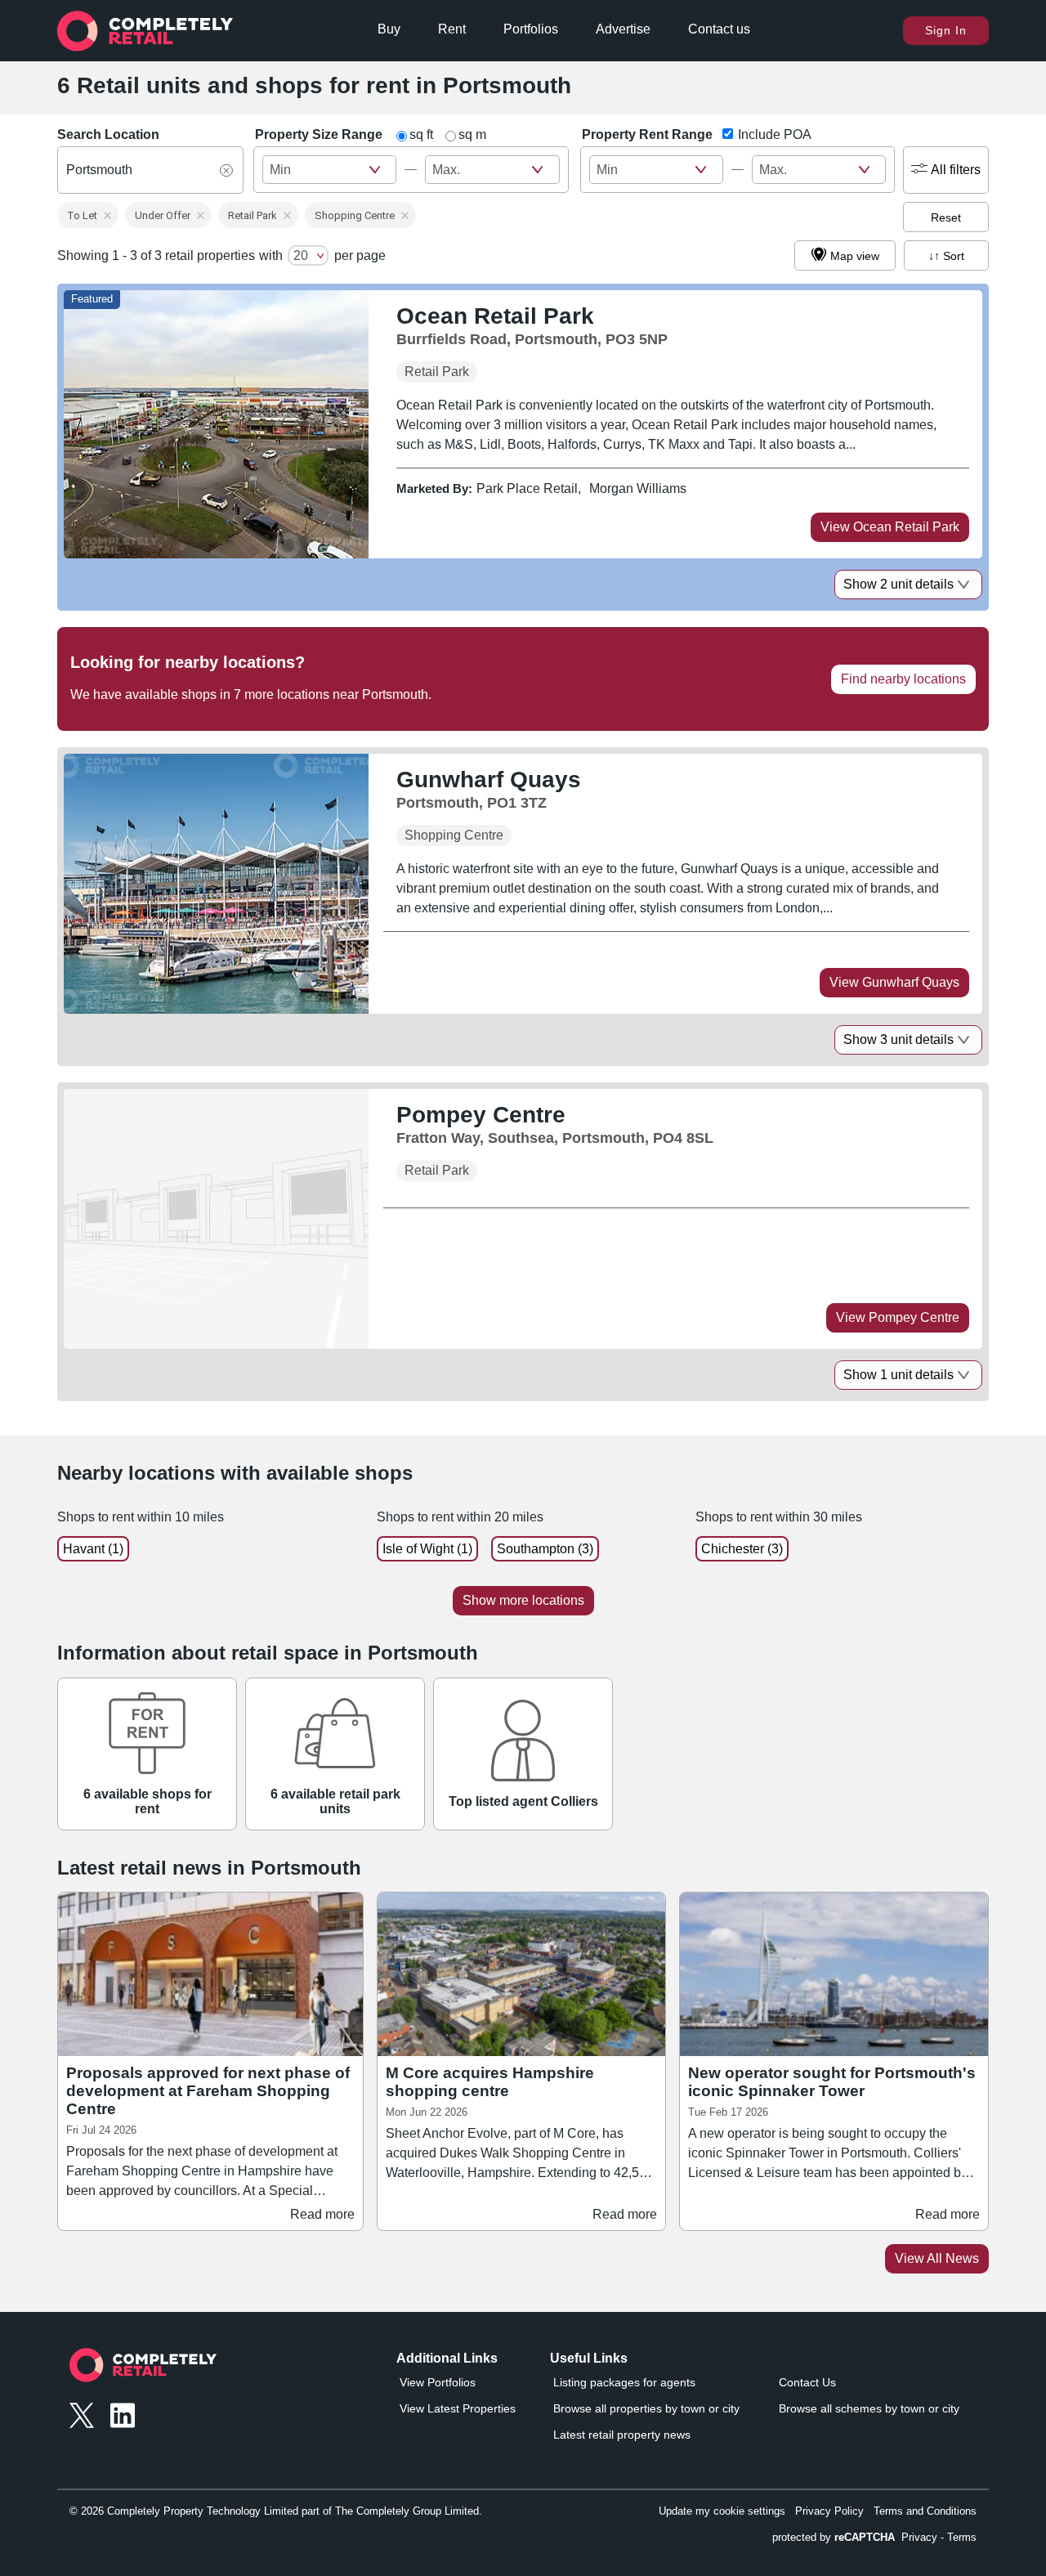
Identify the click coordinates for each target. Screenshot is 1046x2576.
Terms (962, 2537)
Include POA (775, 134)
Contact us (719, 29)
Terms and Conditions (925, 2511)
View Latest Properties (458, 2408)
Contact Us (807, 2382)
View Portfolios (438, 2382)
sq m (472, 134)
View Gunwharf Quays (894, 982)
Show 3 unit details (898, 1039)
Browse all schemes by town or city (869, 2408)
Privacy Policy (829, 2511)
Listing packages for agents (624, 2382)
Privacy (919, 2537)
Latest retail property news (622, 2435)
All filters (956, 170)
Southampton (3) (545, 1549)
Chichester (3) (742, 1549)
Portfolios (531, 29)
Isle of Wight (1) (427, 1549)
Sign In (946, 30)
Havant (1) (93, 1549)
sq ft (421, 134)
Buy (389, 29)
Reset (946, 217)
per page (360, 255)
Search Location (108, 134)
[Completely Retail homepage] (143, 2370)
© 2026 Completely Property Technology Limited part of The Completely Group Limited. (276, 2511)
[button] (88, 215)
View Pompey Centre (898, 1317)
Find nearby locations (903, 679)
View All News (937, 2258)
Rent (452, 29)
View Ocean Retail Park (890, 527)
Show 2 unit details (898, 584)
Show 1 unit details (898, 1375)
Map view (855, 256)
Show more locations (523, 1600)
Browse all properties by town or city (646, 2408)
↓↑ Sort (946, 256)
